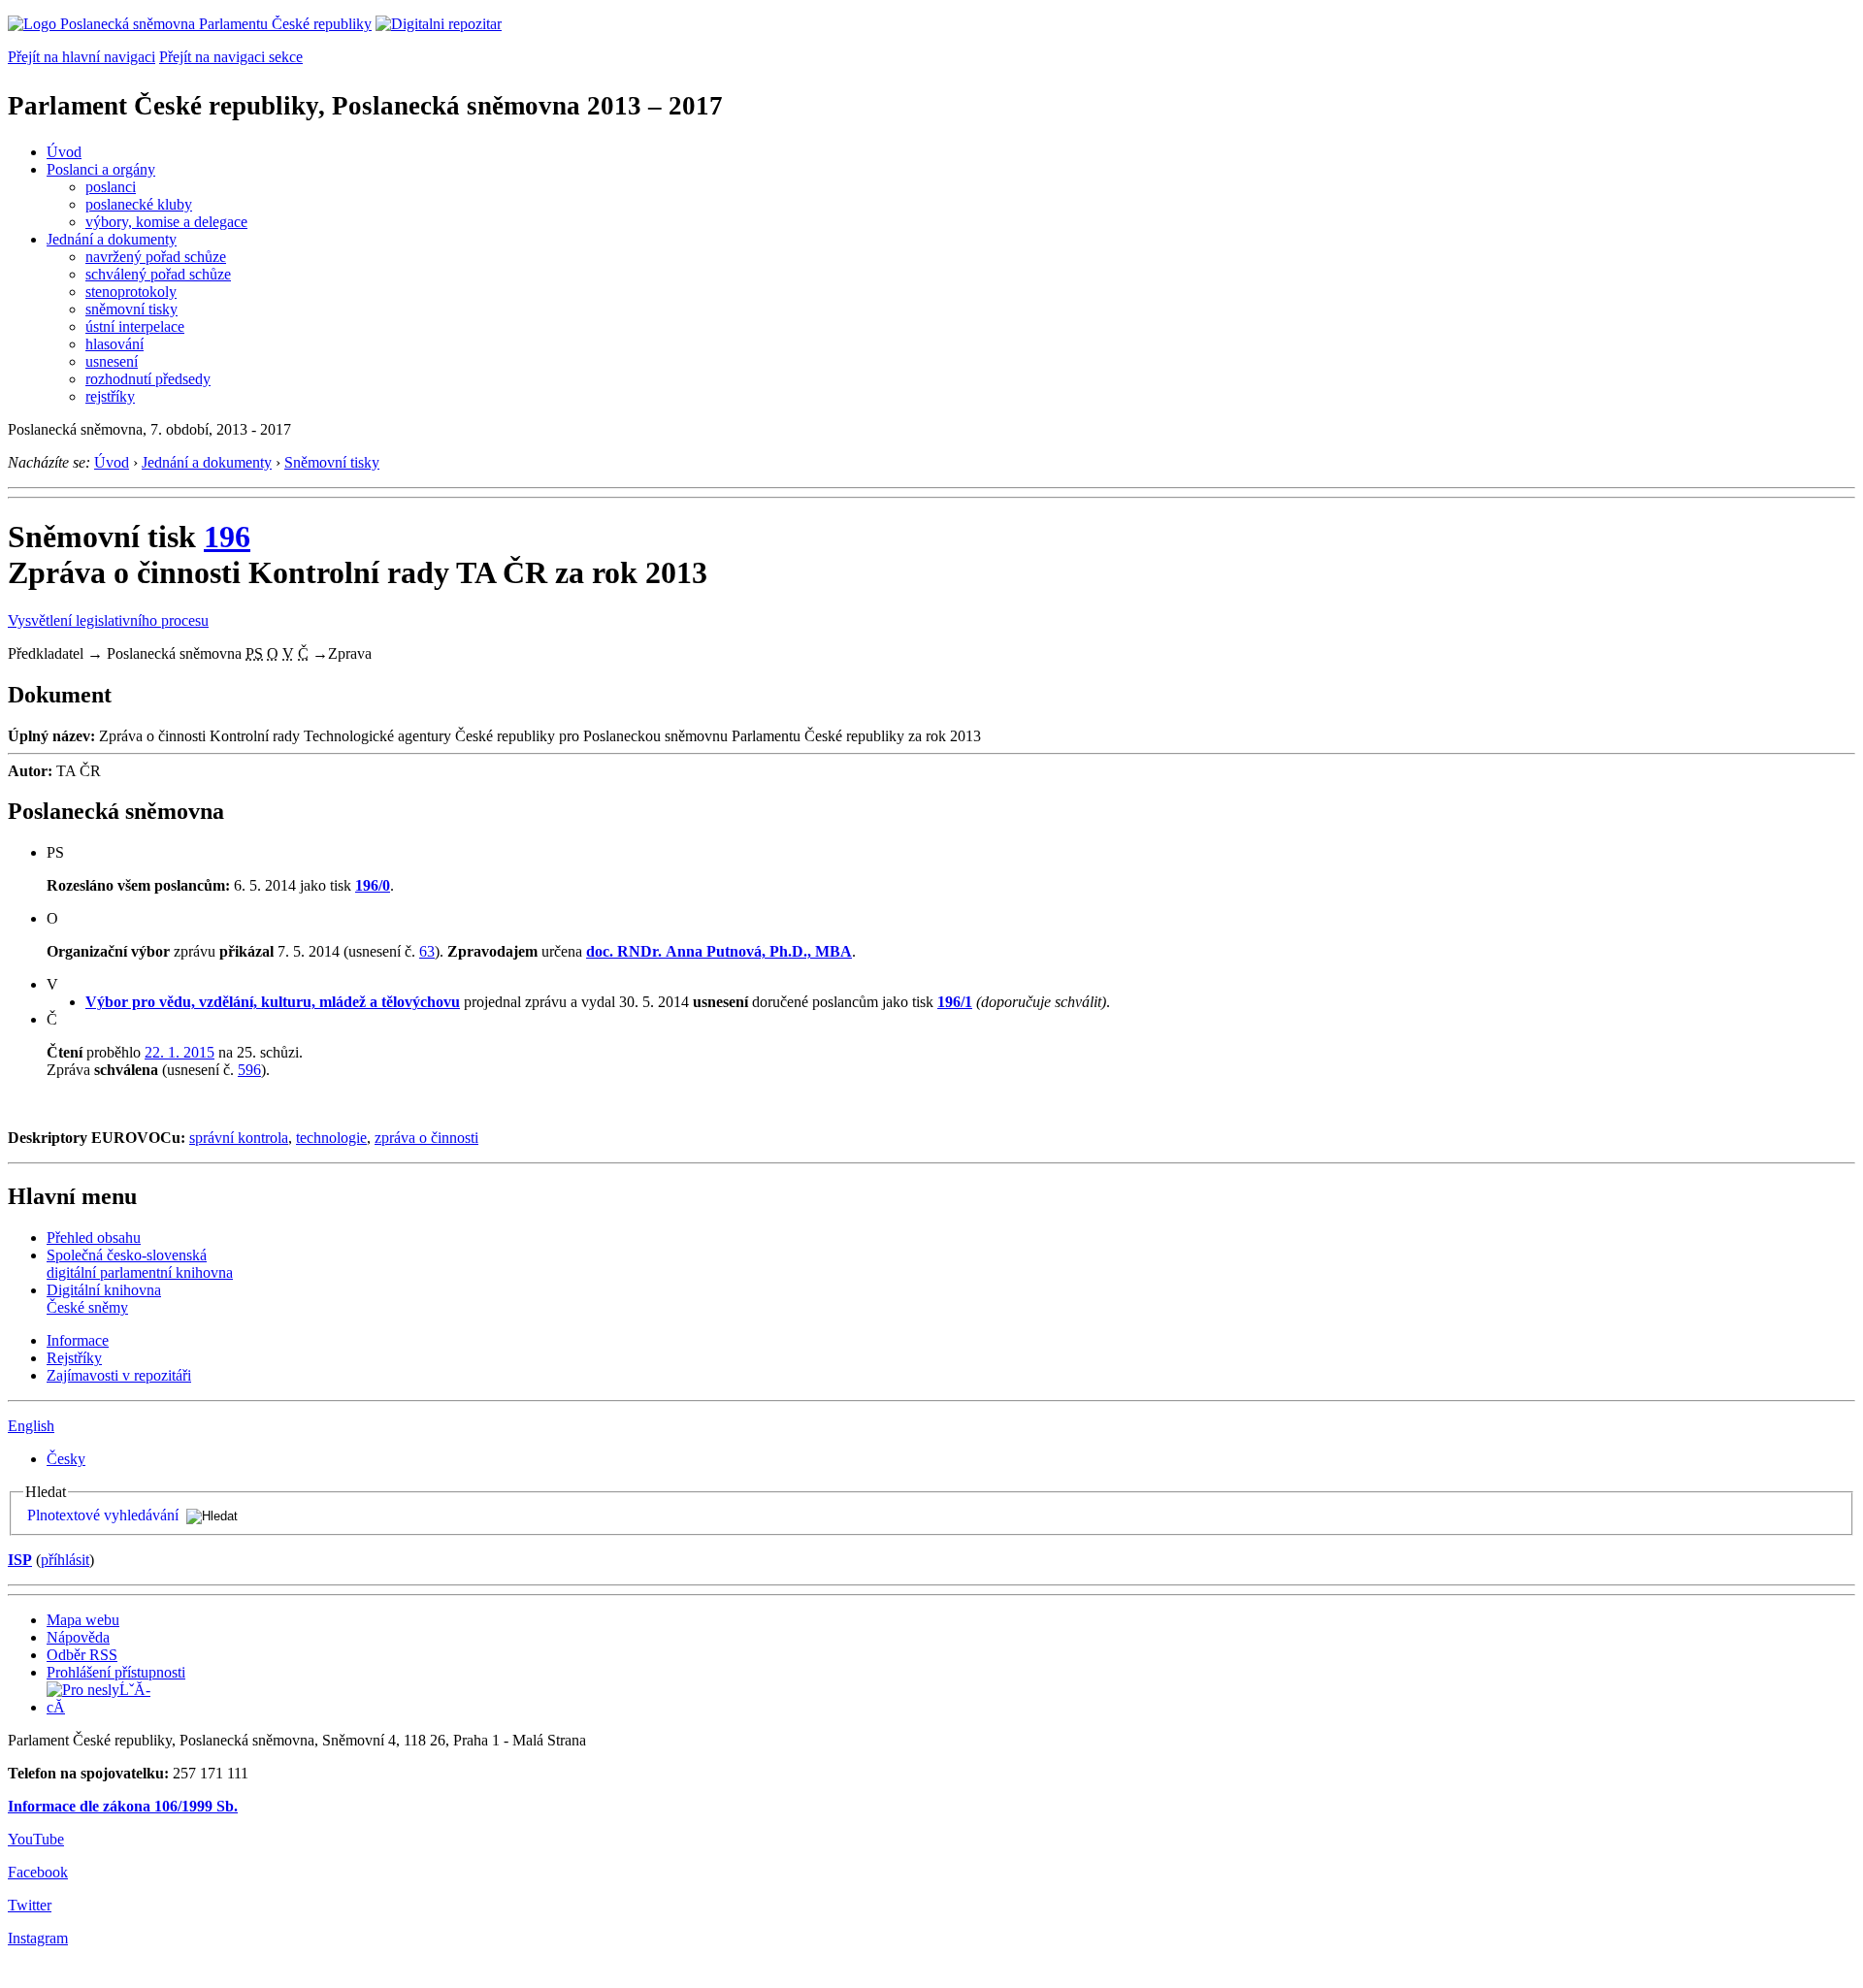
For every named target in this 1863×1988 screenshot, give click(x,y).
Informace (78, 1340)
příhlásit (65, 1560)
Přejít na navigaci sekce (231, 57)
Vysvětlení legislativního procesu (108, 620)
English (31, 1426)
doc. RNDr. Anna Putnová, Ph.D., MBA (719, 951)
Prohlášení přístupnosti (116, 1672)
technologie (331, 1138)
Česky (66, 1459)
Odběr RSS (82, 1655)
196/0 (373, 885)
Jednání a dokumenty (112, 239)
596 (249, 1070)
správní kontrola (239, 1138)
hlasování (114, 344)
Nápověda (78, 1637)
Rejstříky (74, 1358)
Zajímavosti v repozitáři (119, 1375)
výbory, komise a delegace (166, 222)
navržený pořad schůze (156, 257)
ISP (20, 1560)
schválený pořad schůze (158, 274)
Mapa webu (83, 1620)
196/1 (955, 1002)
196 (227, 537)
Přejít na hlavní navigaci (82, 57)
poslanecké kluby (139, 204)
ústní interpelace (135, 326)
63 (427, 951)
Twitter (30, 1905)
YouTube (36, 1839)
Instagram (38, 1938)
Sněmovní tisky (332, 462)
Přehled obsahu (94, 1238)
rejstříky (110, 396)
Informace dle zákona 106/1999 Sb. (123, 1806)
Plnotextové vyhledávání (103, 1515)
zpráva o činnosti (426, 1138)
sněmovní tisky (131, 309)
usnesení (112, 361)
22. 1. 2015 (180, 1052)
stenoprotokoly (131, 292)
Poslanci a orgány (101, 169)
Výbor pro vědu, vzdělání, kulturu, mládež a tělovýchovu (273, 1002)
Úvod (64, 152)
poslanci (111, 187)
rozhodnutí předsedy (148, 379)
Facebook (38, 1872)
